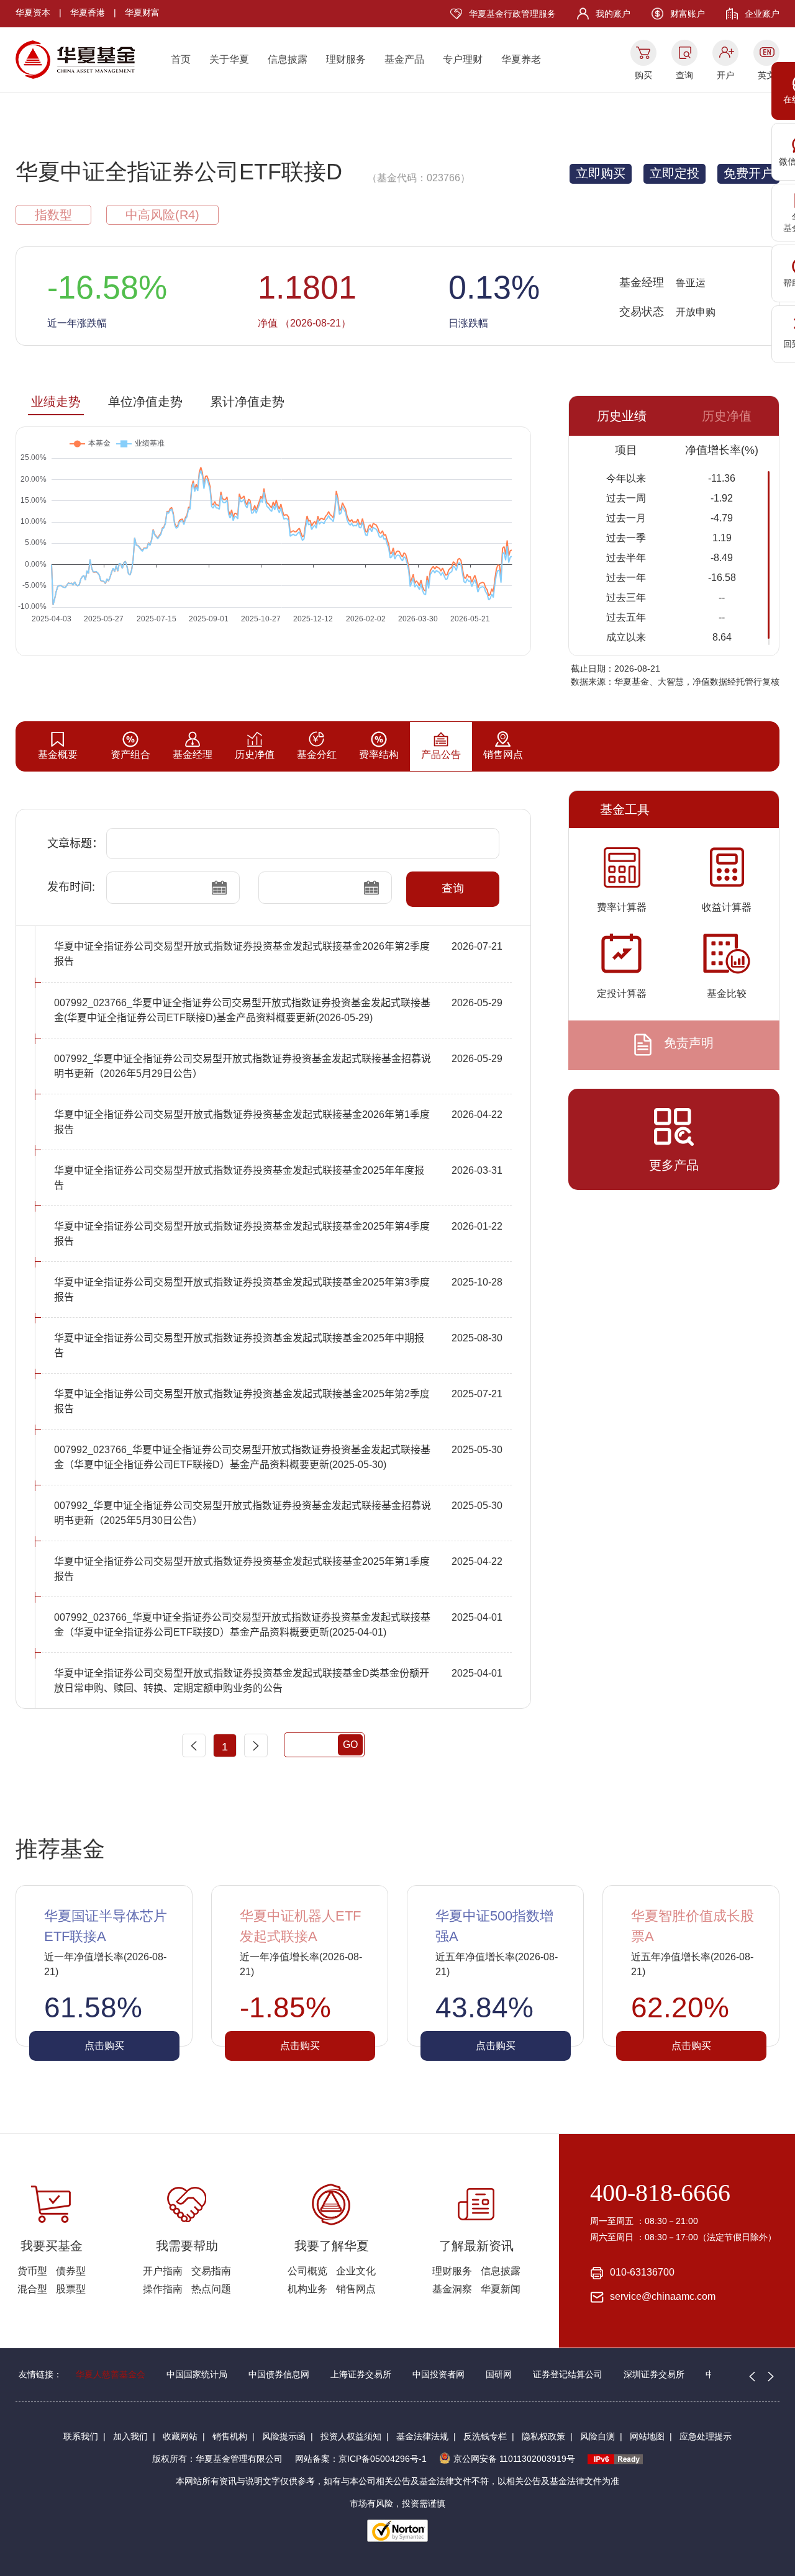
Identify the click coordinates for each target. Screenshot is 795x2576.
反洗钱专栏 (485, 2436)
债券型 (71, 2271)
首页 (181, 59)
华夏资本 (33, 12)
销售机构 (230, 2436)
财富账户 (688, 14)
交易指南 (211, 2271)
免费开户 (748, 173)
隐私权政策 (543, 2436)
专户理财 (463, 59)
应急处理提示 (706, 2436)
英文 (766, 75)
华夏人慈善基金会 (111, 2374)
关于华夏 (229, 59)
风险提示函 (284, 2436)
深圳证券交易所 (654, 2374)
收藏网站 (180, 2436)
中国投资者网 (438, 2374)
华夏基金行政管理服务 (512, 14)
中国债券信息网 (279, 2374)
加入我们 (130, 2436)
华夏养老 (521, 59)
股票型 (71, 2289)
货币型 (32, 2271)
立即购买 (601, 173)
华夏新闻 (501, 2289)
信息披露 (288, 59)
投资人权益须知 (351, 2436)
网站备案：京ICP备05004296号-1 (361, 2459)
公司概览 (307, 2271)
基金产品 (404, 59)
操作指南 (163, 2289)
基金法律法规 (422, 2436)
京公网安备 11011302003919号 (514, 2459)
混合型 (32, 2289)
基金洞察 (452, 2289)
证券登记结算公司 (568, 2374)
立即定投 (675, 173)
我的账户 (613, 14)
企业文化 (356, 2271)
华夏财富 (142, 12)
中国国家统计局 (197, 2374)
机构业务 (307, 2289)
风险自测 (597, 2436)
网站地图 (647, 2436)
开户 (725, 75)
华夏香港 (88, 12)
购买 (643, 75)
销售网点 (356, 2289)
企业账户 (762, 14)
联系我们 (81, 2436)
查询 (684, 75)
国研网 (499, 2374)
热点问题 (211, 2289)
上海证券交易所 (361, 2374)
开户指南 (163, 2271)
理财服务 (346, 59)
